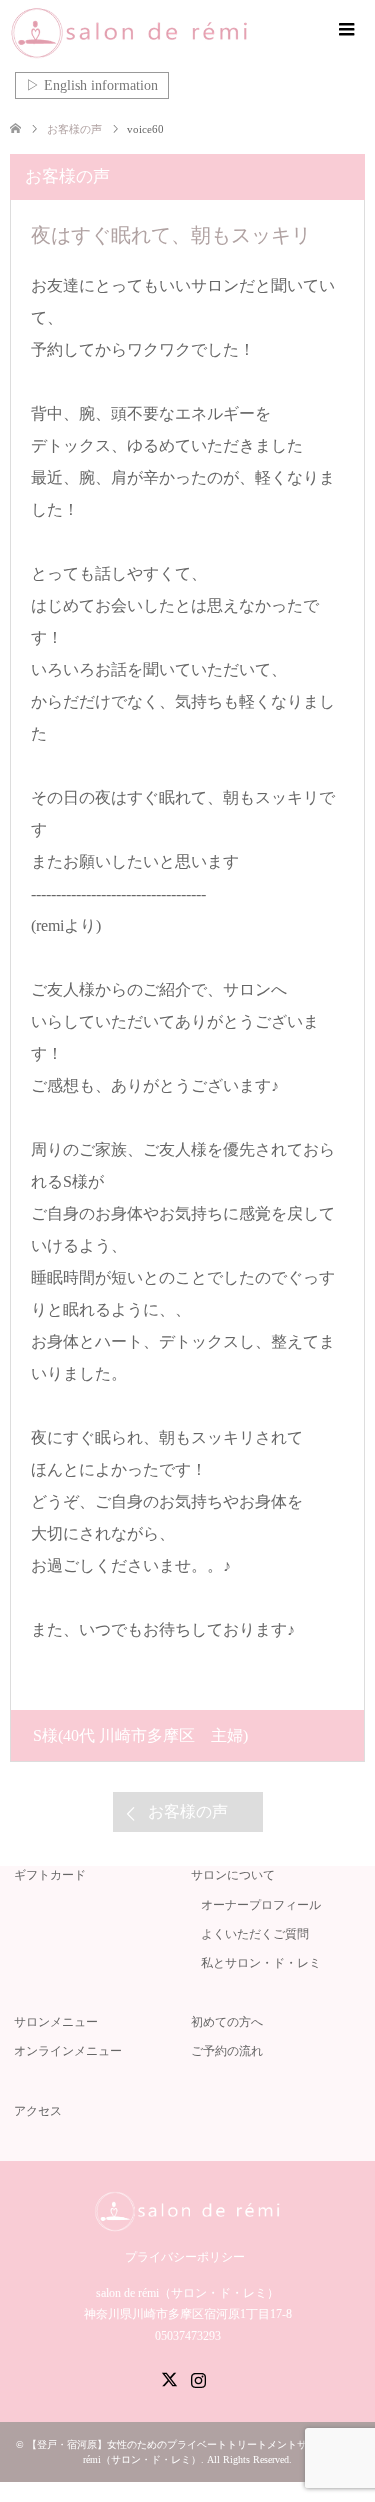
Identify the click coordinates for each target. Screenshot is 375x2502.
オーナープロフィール (261, 1905)
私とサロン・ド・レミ (261, 1963)
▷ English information (92, 85)
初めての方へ (227, 2022)
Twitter (169, 2378)
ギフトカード (50, 1875)
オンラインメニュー (68, 2051)
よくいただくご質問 (255, 1934)
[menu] (345, 30)
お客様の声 (188, 1811)
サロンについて (233, 1875)
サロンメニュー (56, 2022)
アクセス (38, 2111)
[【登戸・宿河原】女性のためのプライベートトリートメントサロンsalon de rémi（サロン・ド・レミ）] (159, 33)
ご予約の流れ (227, 2051)
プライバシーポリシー (185, 2257)
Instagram (198, 2378)
